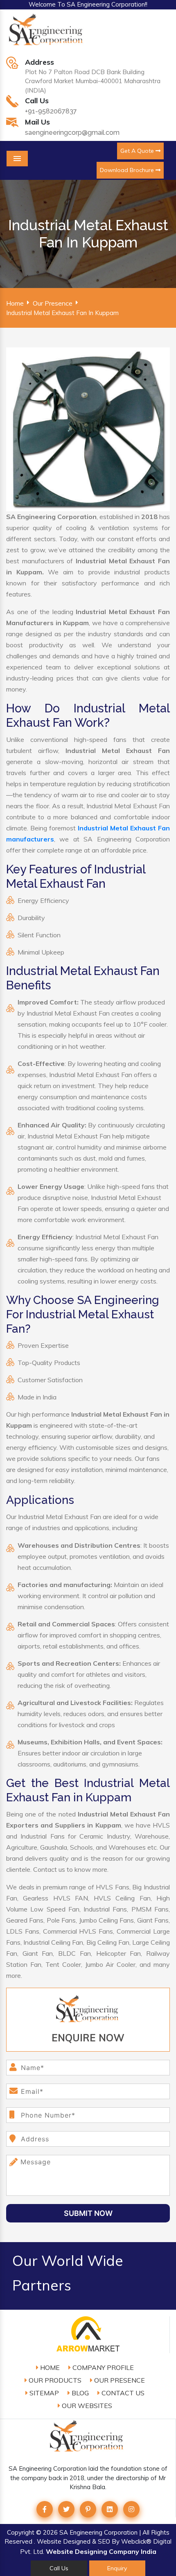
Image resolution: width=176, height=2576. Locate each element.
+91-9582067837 (51, 111)
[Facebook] (45, 2509)
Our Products (54, 2380)
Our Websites (86, 2406)
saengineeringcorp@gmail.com (72, 133)
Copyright (21, 2532)
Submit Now (88, 2213)
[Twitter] (66, 2509)
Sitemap (43, 2393)
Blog (79, 2393)
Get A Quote (138, 151)
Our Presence (53, 303)
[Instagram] (131, 2509)
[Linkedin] (110, 2509)
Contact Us (122, 2393)
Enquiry (117, 2568)
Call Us (59, 2568)
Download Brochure (128, 170)
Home (15, 303)
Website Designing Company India (101, 2551)
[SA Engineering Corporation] (47, 34)
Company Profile (102, 2367)
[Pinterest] (88, 2509)
